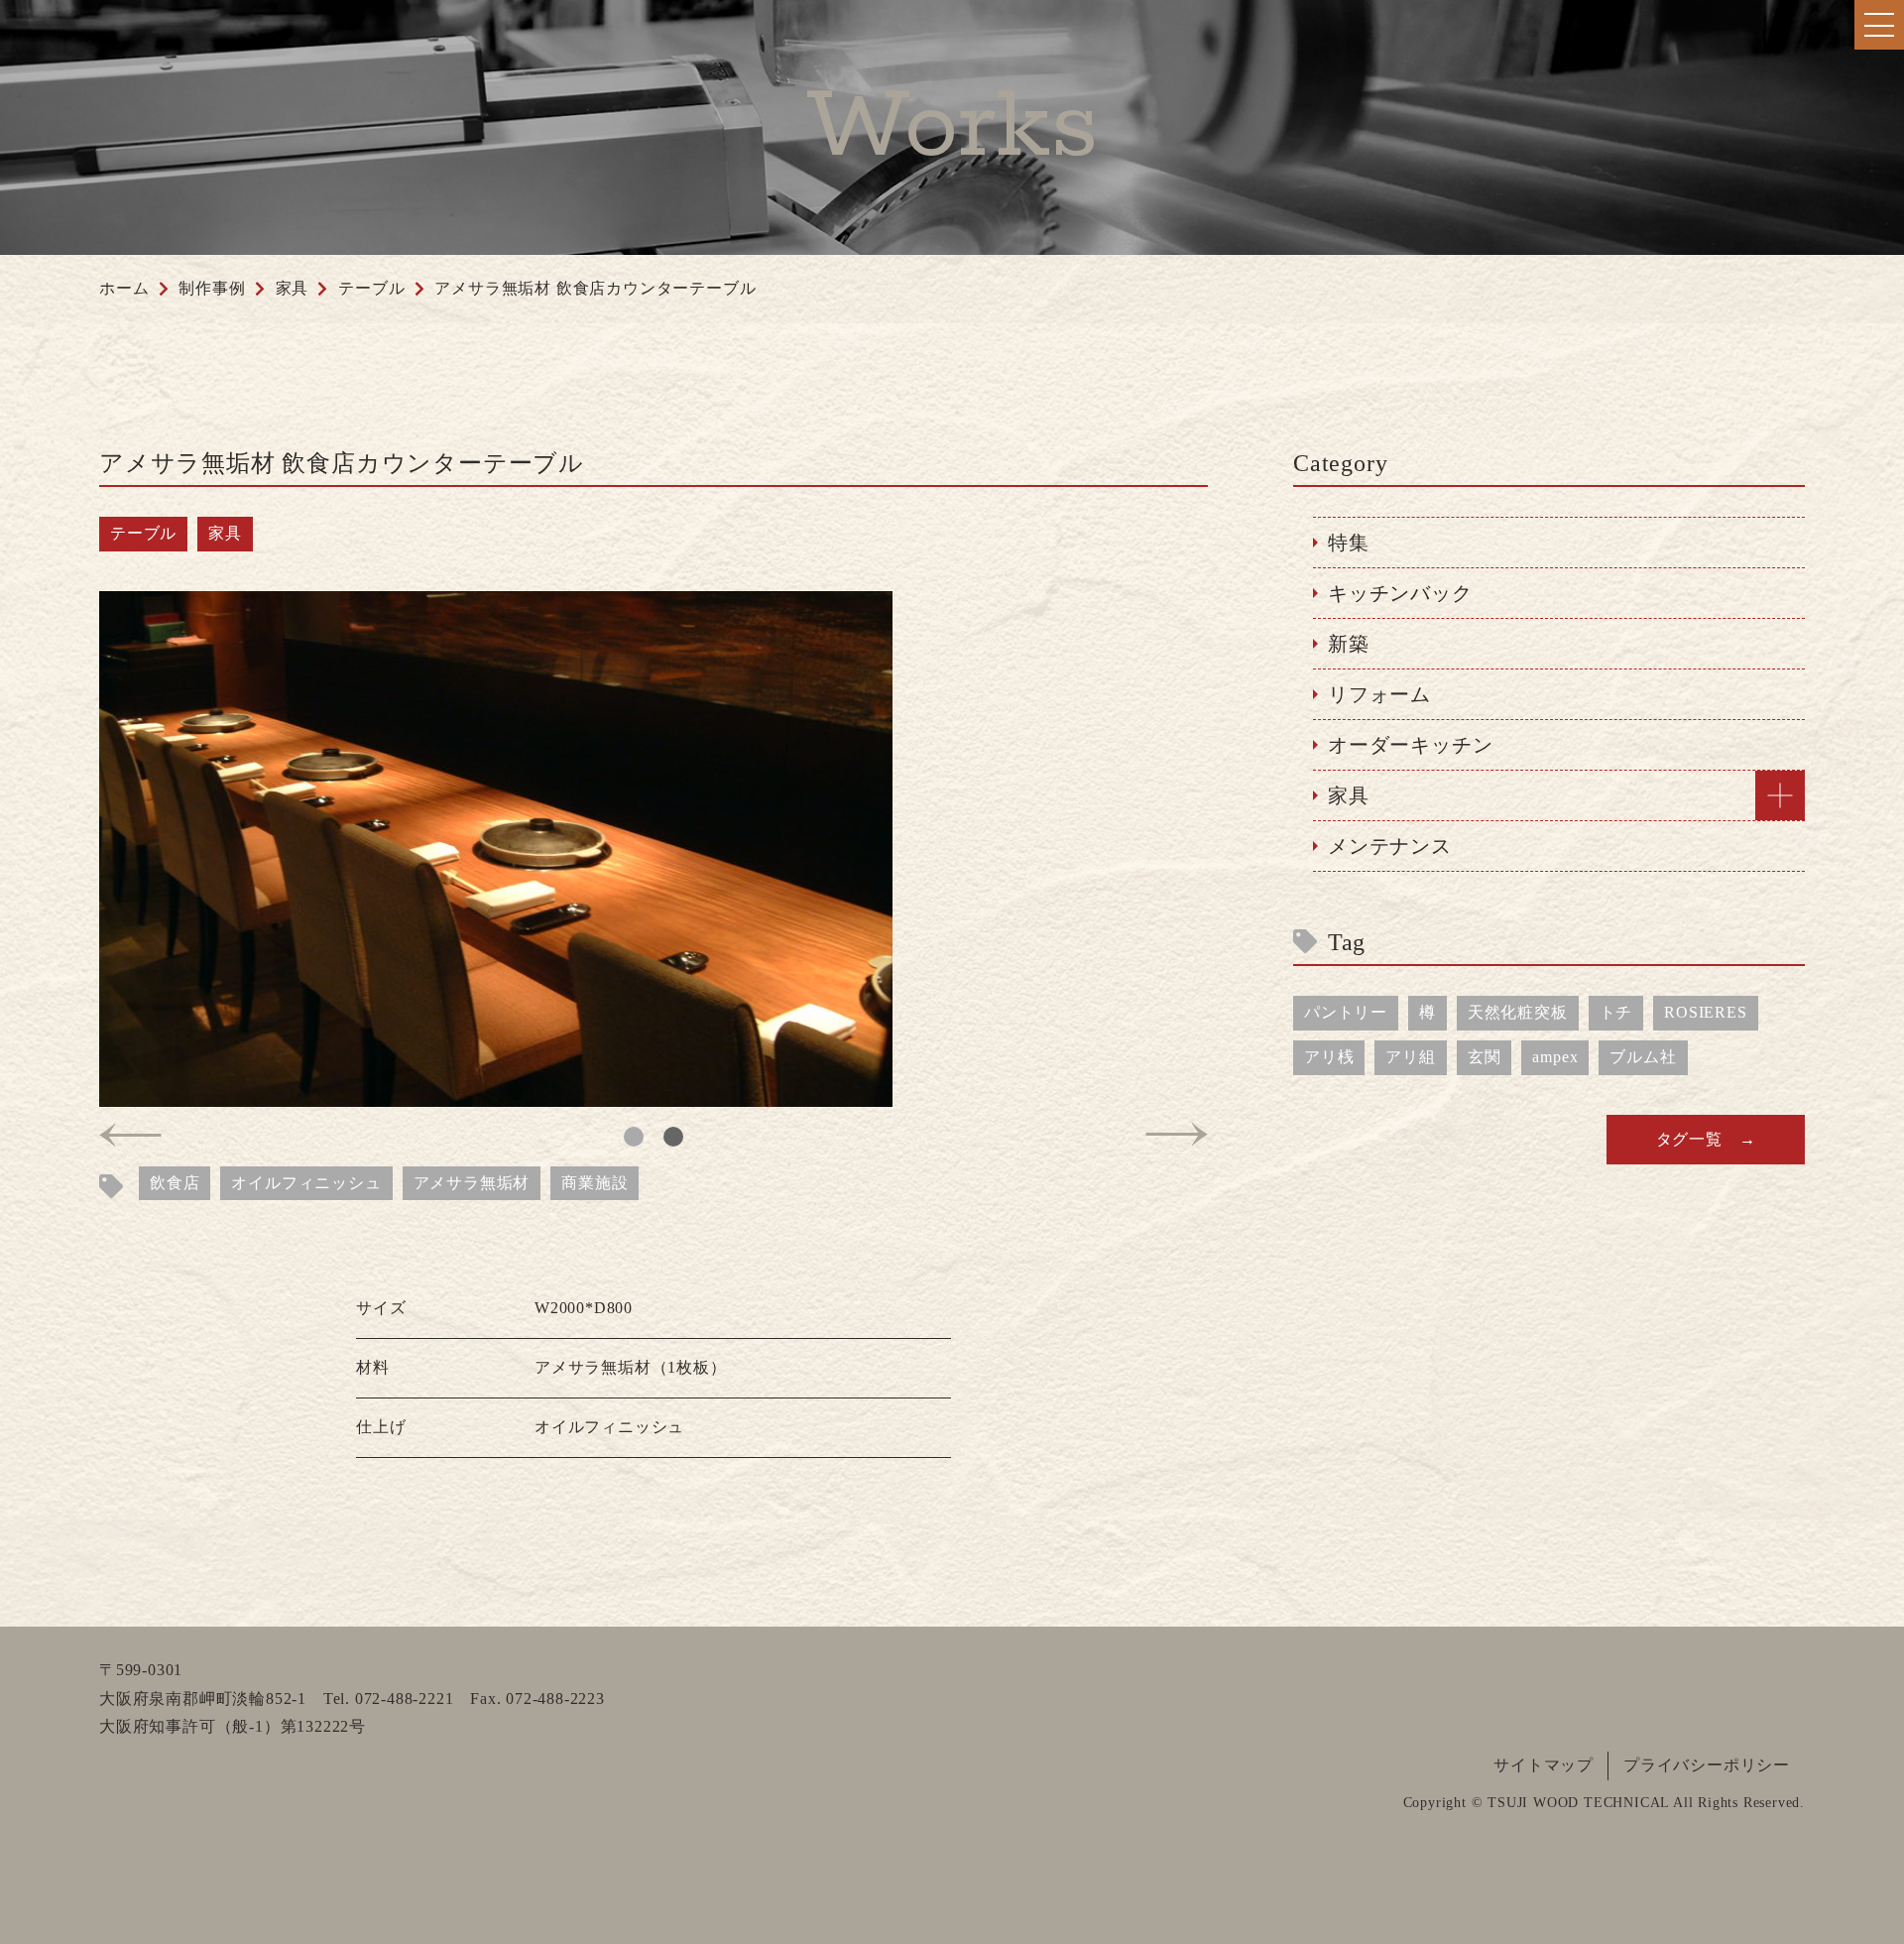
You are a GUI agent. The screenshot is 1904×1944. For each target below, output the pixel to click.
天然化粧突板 (1518, 1012)
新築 (1349, 644)
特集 (1349, 543)
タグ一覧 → (1706, 1139)
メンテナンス (1390, 846)
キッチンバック (1400, 593)
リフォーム (1379, 694)
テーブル (143, 533)
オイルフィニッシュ (306, 1183)
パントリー (1346, 1012)
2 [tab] (673, 1137)
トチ (1616, 1012)
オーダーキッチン (1410, 745)
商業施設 (595, 1183)
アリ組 (1410, 1057)
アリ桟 (1329, 1057)
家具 (225, 533)
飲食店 (175, 1183)
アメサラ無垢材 (472, 1183)
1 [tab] (634, 1137)
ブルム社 (1643, 1057)
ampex (1555, 1057)
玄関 (1485, 1057)
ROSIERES (1705, 1012)
